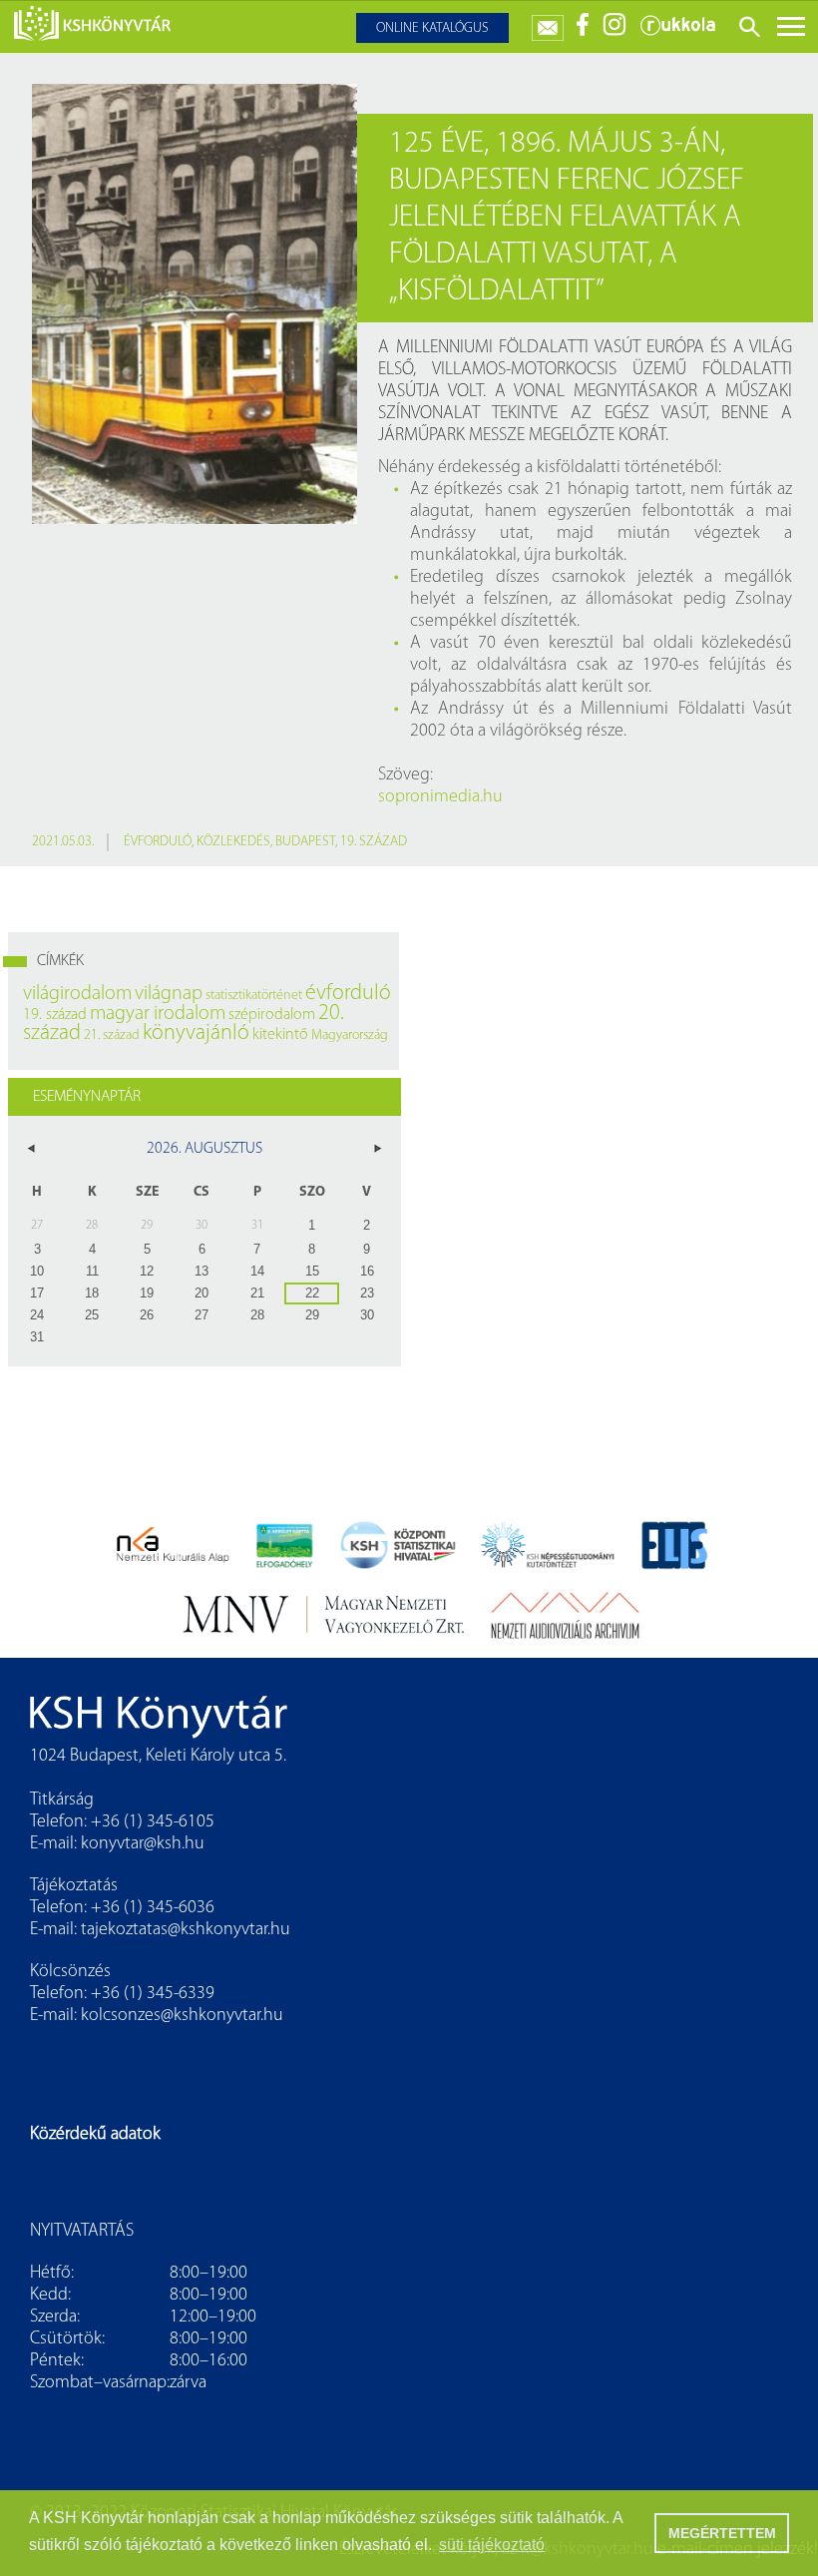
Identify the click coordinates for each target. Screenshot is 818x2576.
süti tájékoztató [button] (492, 2545)
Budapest (305, 842)
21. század (112, 1035)
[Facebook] (583, 32)
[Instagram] (614, 32)
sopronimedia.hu (440, 797)
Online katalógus (432, 28)
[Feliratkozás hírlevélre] (548, 23)
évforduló (158, 842)
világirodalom (77, 994)
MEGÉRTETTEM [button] (722, 2533)
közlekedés (233, 842)
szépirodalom (272, 1015)
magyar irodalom (158, 1014)
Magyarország (350, 1035)
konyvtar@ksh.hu (143, 1844)
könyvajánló (196, 1033)
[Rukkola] (677, 32)
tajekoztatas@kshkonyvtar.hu (186, 1930)
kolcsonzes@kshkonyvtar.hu (182, 2016)
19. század (374, 842)
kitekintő (280, 1035)
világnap (169, 994)
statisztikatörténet (254, 996)
